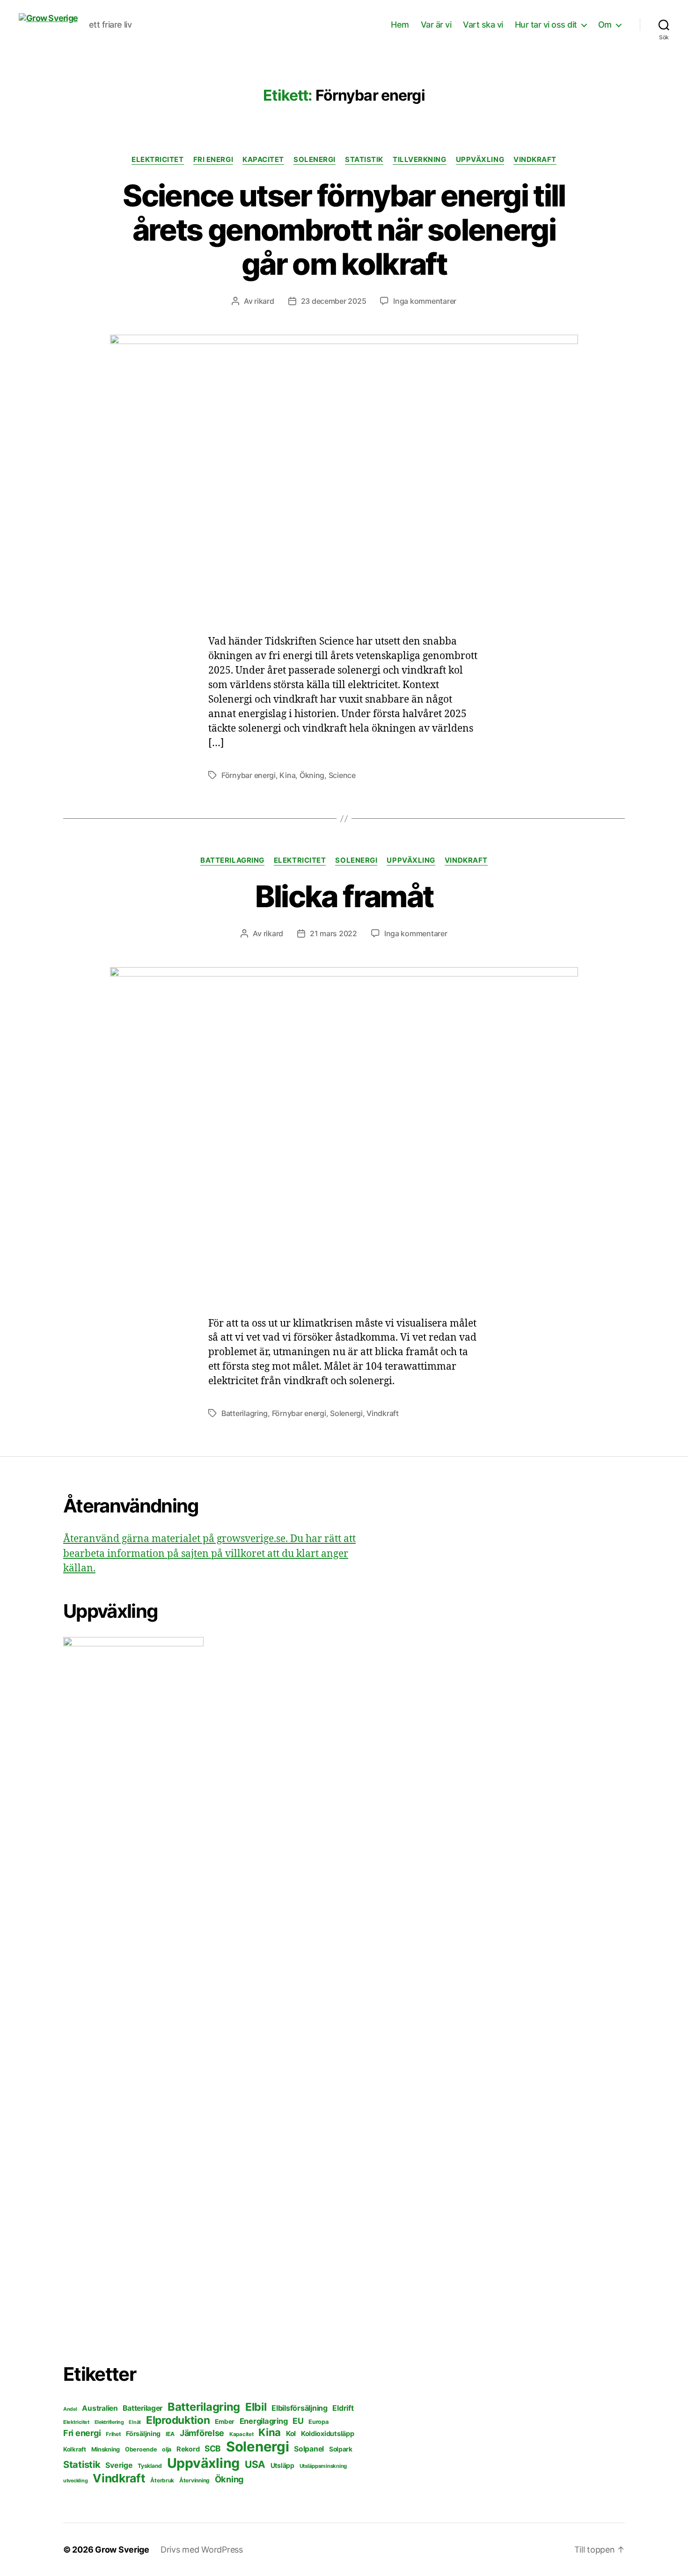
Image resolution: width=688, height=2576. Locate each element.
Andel (70, 2409)
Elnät (135, 2422)
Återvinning (194, 2480)
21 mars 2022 (333, 933)
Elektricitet (158, 160)
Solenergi (315, 160)
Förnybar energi (249, 775)
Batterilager (143, 2408)
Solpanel (309, 2449)
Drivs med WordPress (202, 2550)
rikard (264, 301)
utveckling (75, 2481)
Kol (291, 2433)
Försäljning (143, 2433)
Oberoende (141, 2449)
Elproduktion (178, 2420)
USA (255, 2464)
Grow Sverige (122, 2550)
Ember (225, 2422)
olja (167, 2449)
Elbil (256, 2407)
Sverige (119, 2465)
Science (342, 775)
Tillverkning (420, 160)
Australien (100, 2408)
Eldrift (343, 2408)
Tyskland (150, 2466)
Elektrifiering (109, 2422)
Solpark (341, 2449)
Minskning (106, 2449)
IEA (170, 2434)
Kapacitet (263, 160)
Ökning (312, 775)
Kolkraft (75, 2449)
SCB (213, 2448)
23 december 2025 (334, 301)
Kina (287, 775)
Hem (400, 25)
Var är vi (436, 25)
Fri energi (213, 160)
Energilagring (264, 2421)
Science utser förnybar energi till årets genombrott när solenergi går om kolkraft (344, 230)
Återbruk (162, 2480)
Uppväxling (480, 160)
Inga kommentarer (425, 301)
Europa (318, 2422)
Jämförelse (202, 2433)
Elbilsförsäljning (299, 2408)
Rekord (188, 2449)
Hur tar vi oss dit (546, 25)
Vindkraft (535, 160)
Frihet (113, 2434)
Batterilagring (232, 860)
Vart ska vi (483, 25)
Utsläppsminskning (323, 2466)
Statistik (364, 160)
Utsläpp (282, 2465)
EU (298, 2421)
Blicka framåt (344, 896)
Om (605, 25)
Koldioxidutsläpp (328, 2434)
